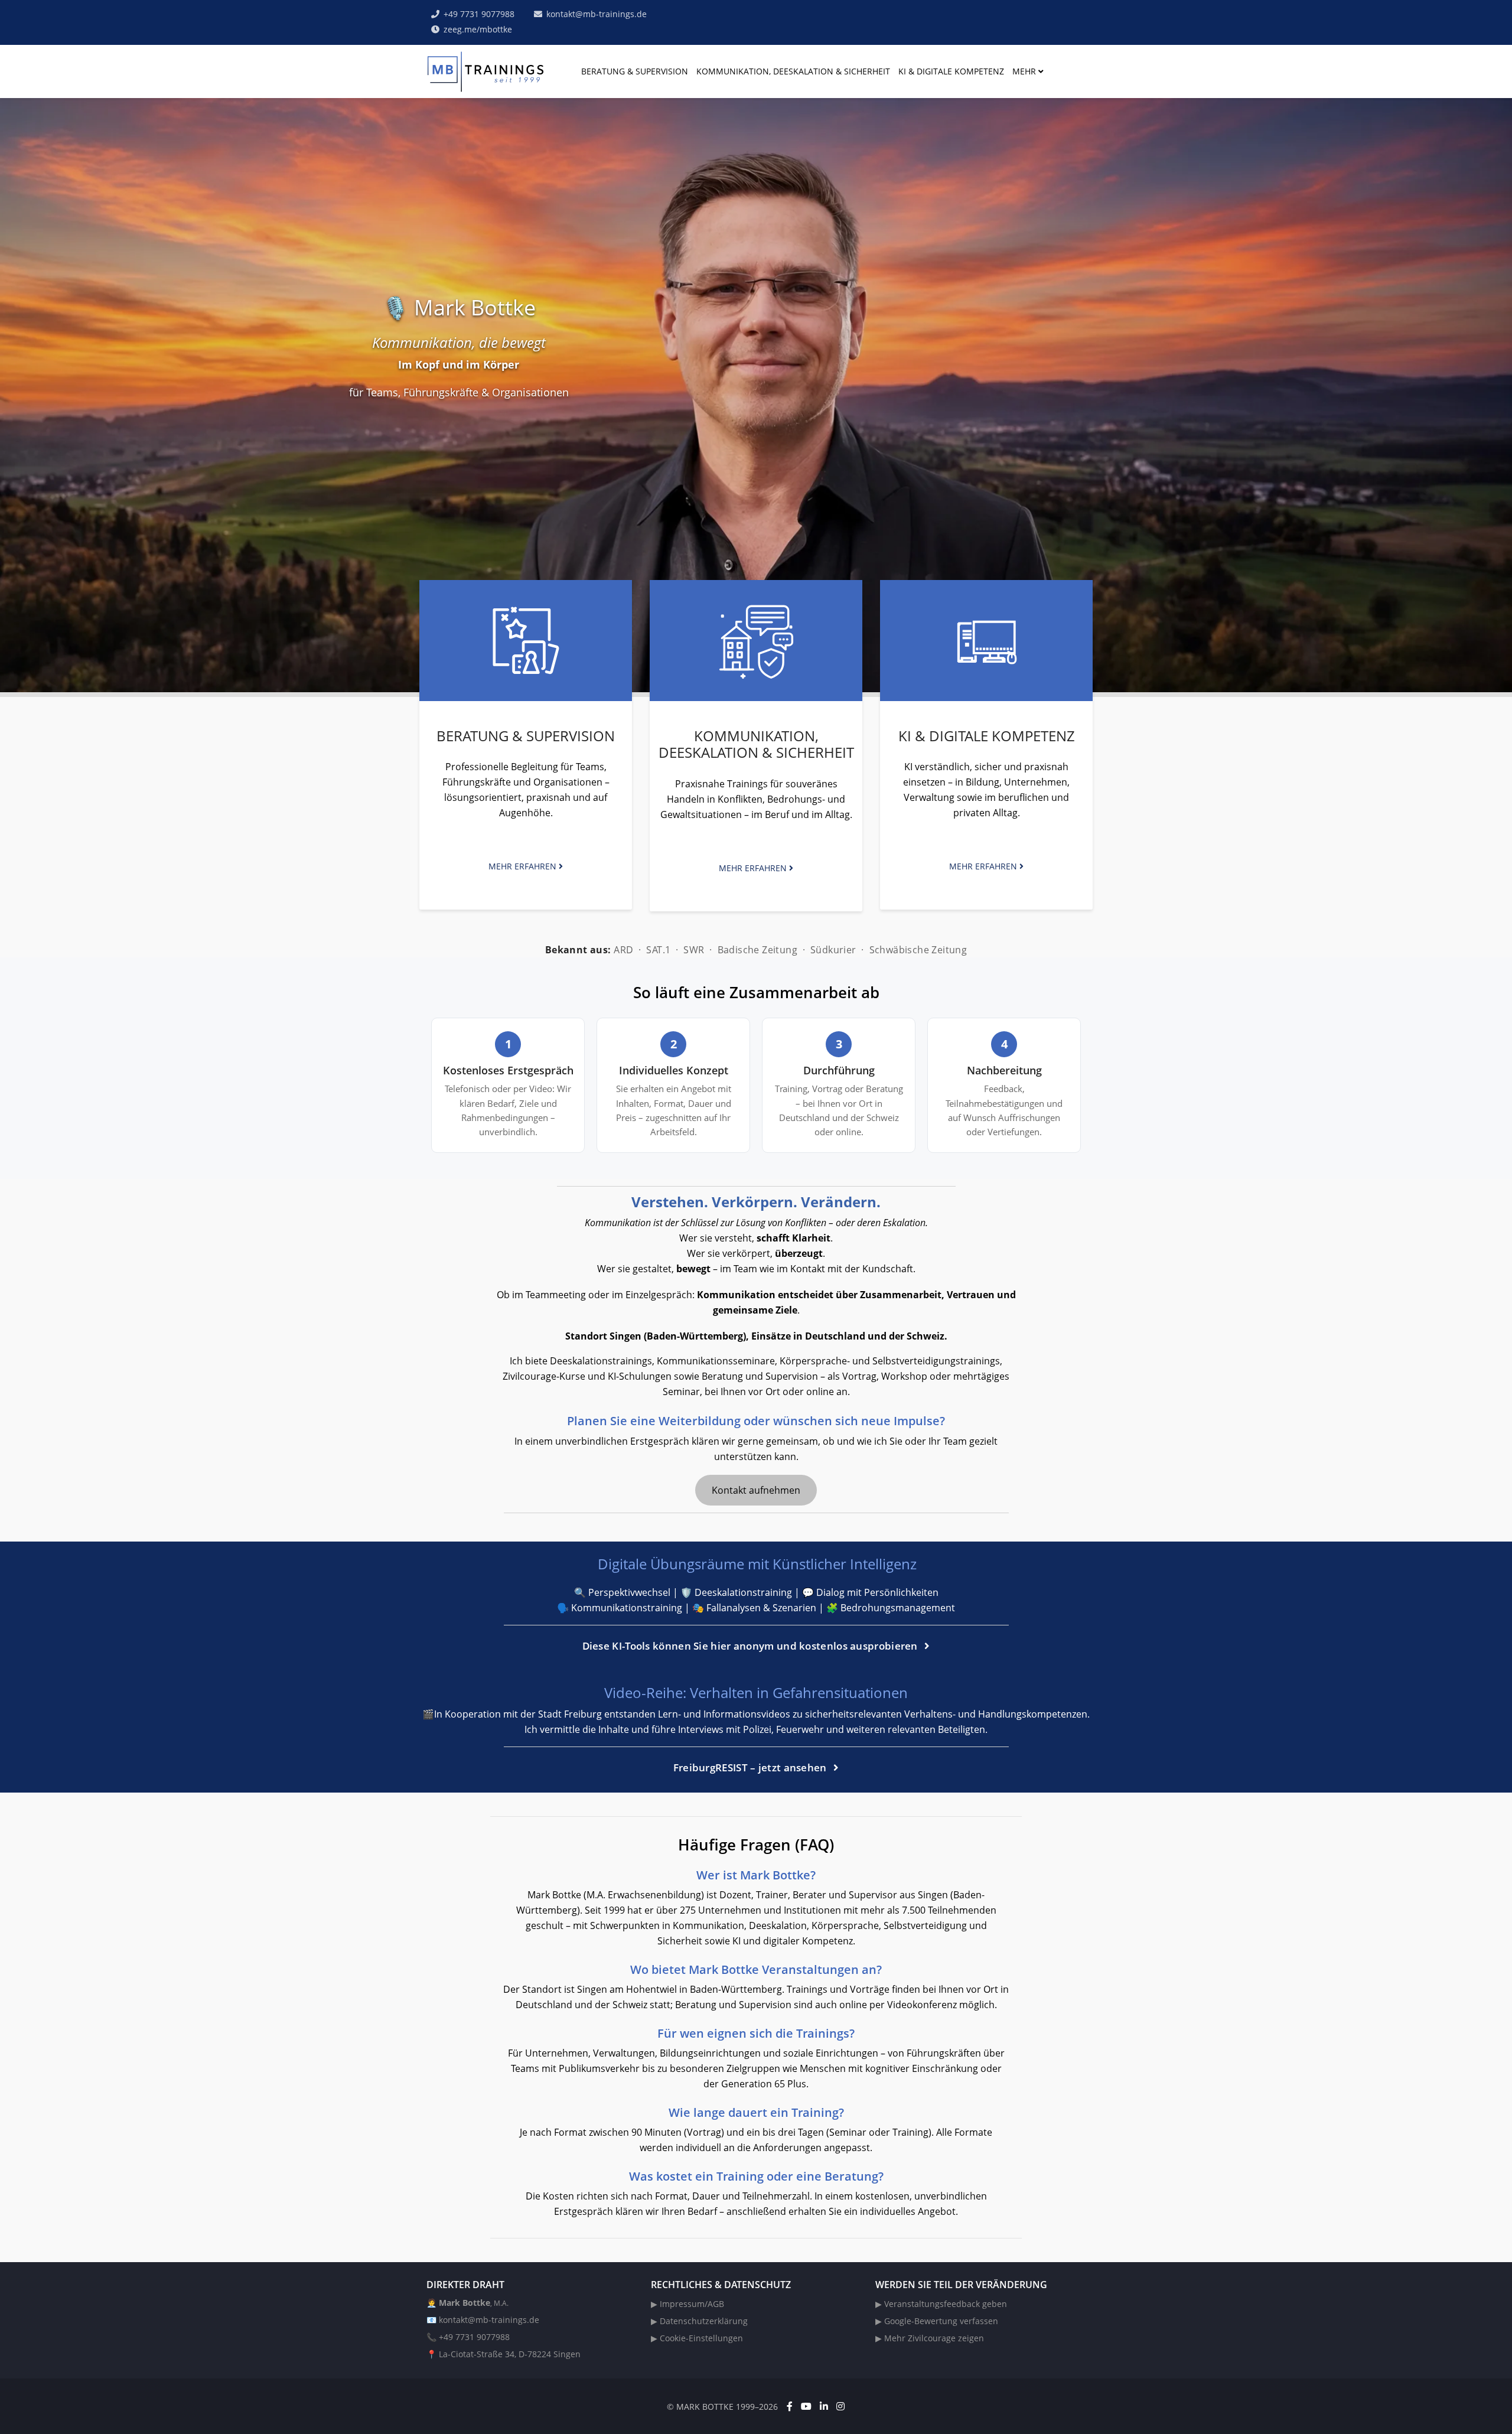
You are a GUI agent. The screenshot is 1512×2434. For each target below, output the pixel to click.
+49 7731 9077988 (479, 14)
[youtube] (806, 2406)
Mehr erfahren (524, 866)
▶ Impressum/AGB (687, 2304)
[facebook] (790, 2406)
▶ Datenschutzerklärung (699, 2321)
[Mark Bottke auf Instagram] (840, 2406)
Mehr (1024, 71)
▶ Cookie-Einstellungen (697, 2338)
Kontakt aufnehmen (756, 1490)
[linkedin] (824, 2406)
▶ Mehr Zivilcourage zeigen (930, 2338)
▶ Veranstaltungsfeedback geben (941, 2304)
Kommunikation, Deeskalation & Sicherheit (793, 71)
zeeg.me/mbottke (478, 29)
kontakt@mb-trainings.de (597, 14)
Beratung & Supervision (635, 71)
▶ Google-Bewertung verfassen (937, 2321)
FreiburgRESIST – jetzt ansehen (751, 1767)
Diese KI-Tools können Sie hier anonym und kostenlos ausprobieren (752, 1646)
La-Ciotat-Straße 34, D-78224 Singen (510, 2354)
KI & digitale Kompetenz (951, 71)
